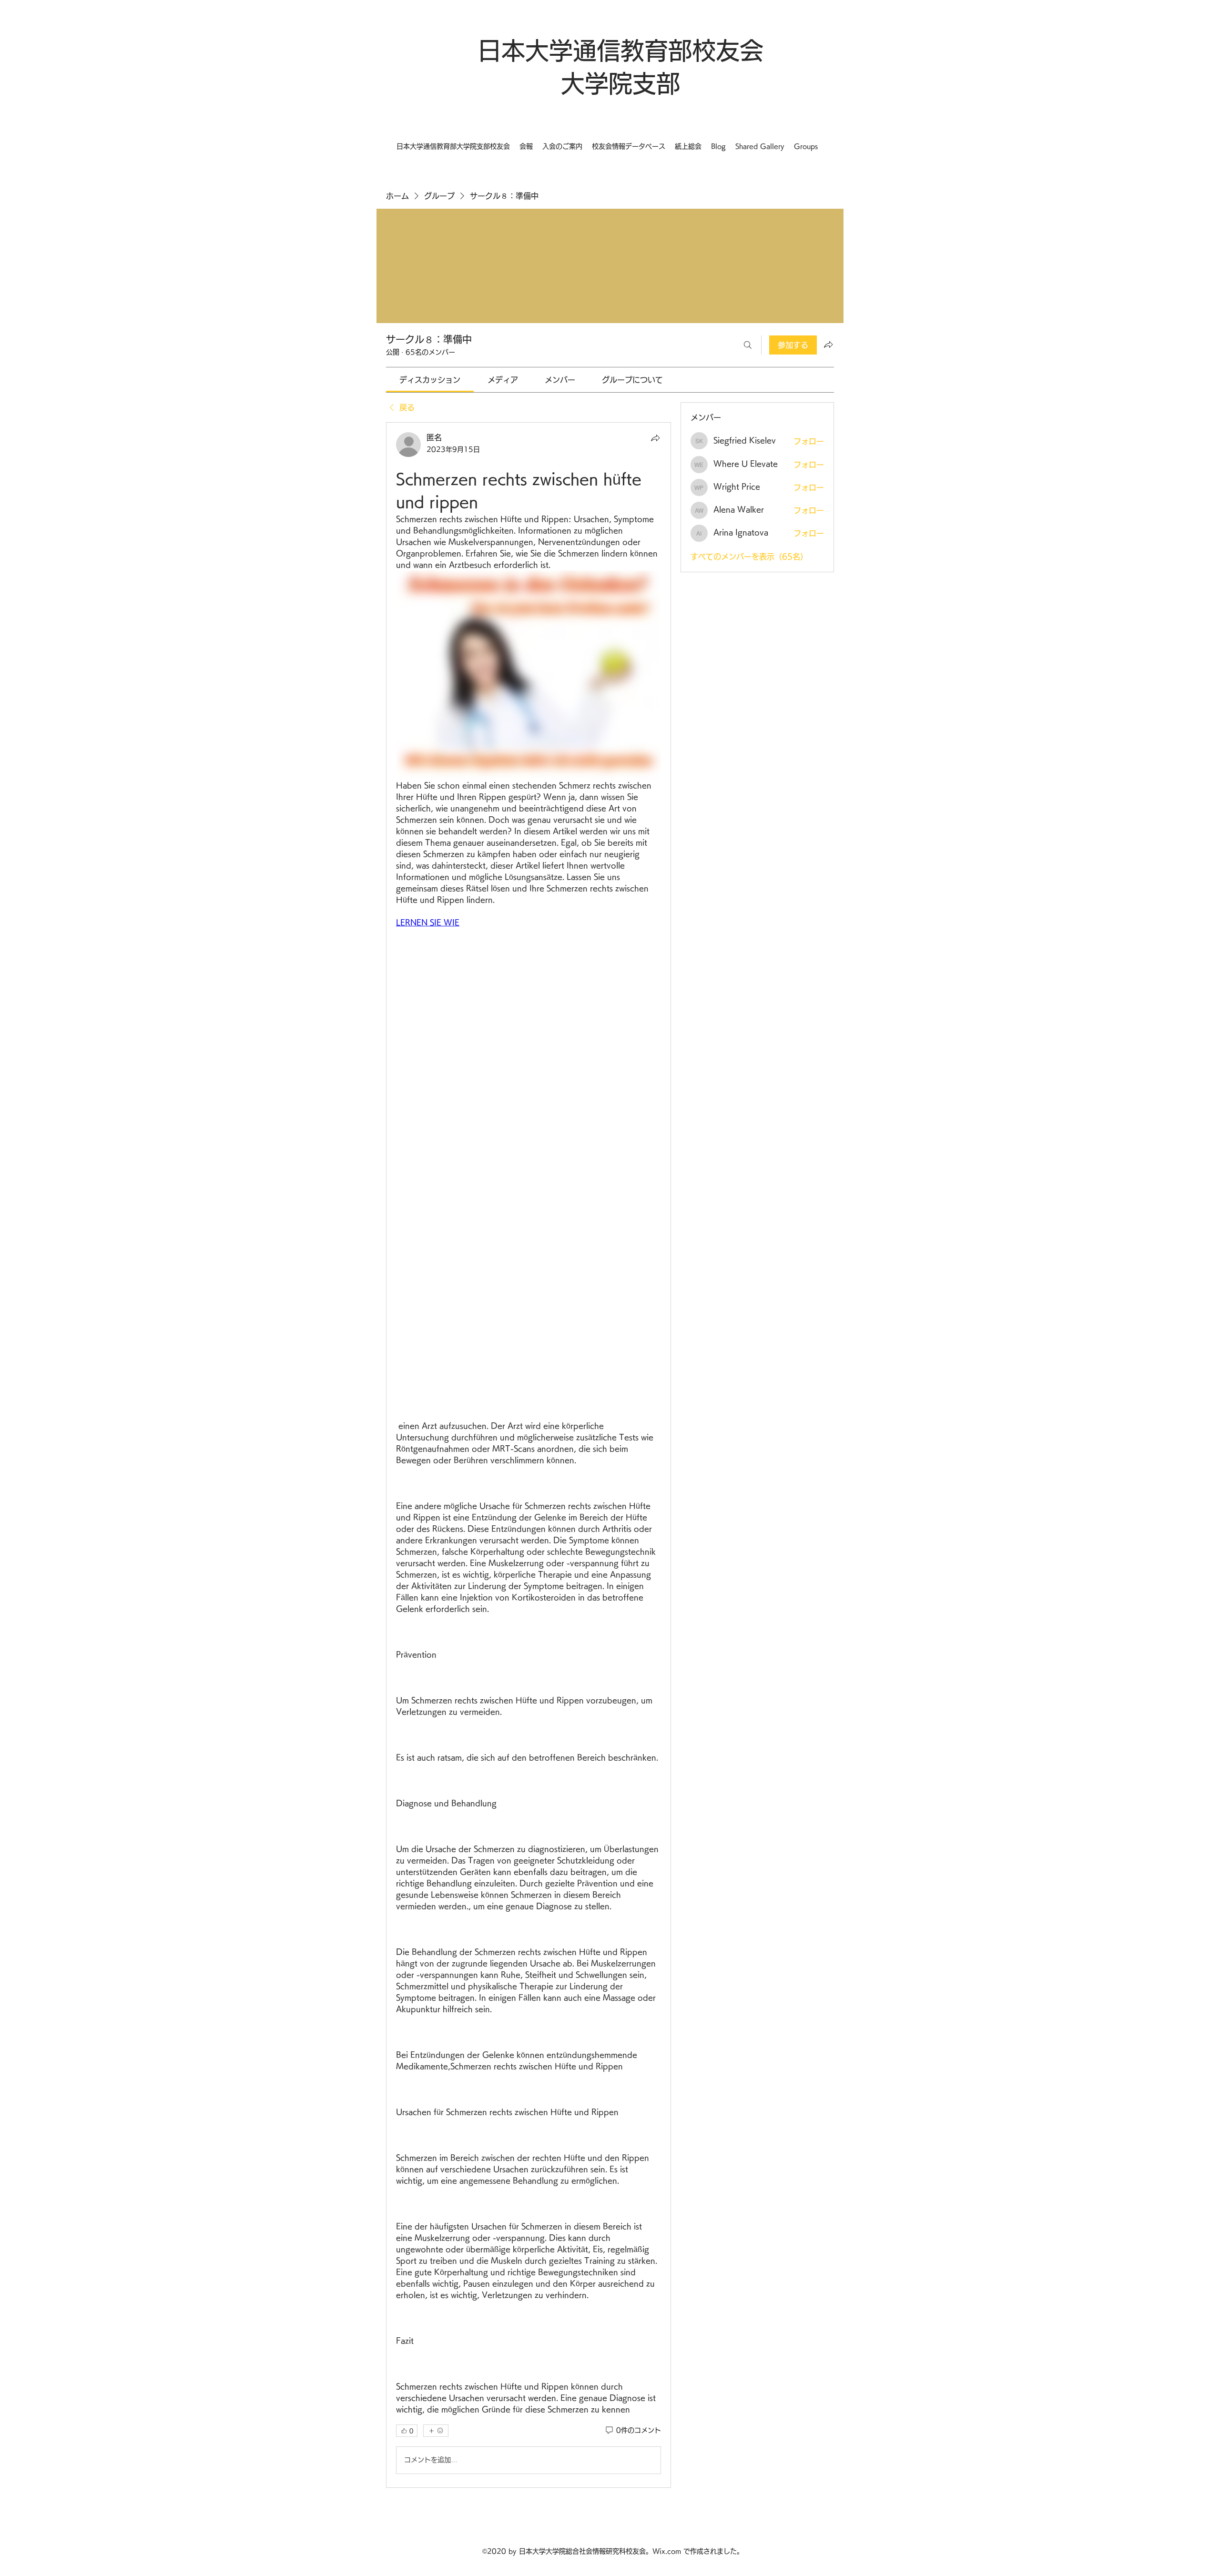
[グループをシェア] (828, 345)
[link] (430, 380)
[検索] (748, 345)
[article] (529, 1455)
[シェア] (655, 438)
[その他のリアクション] (436, 2431)
